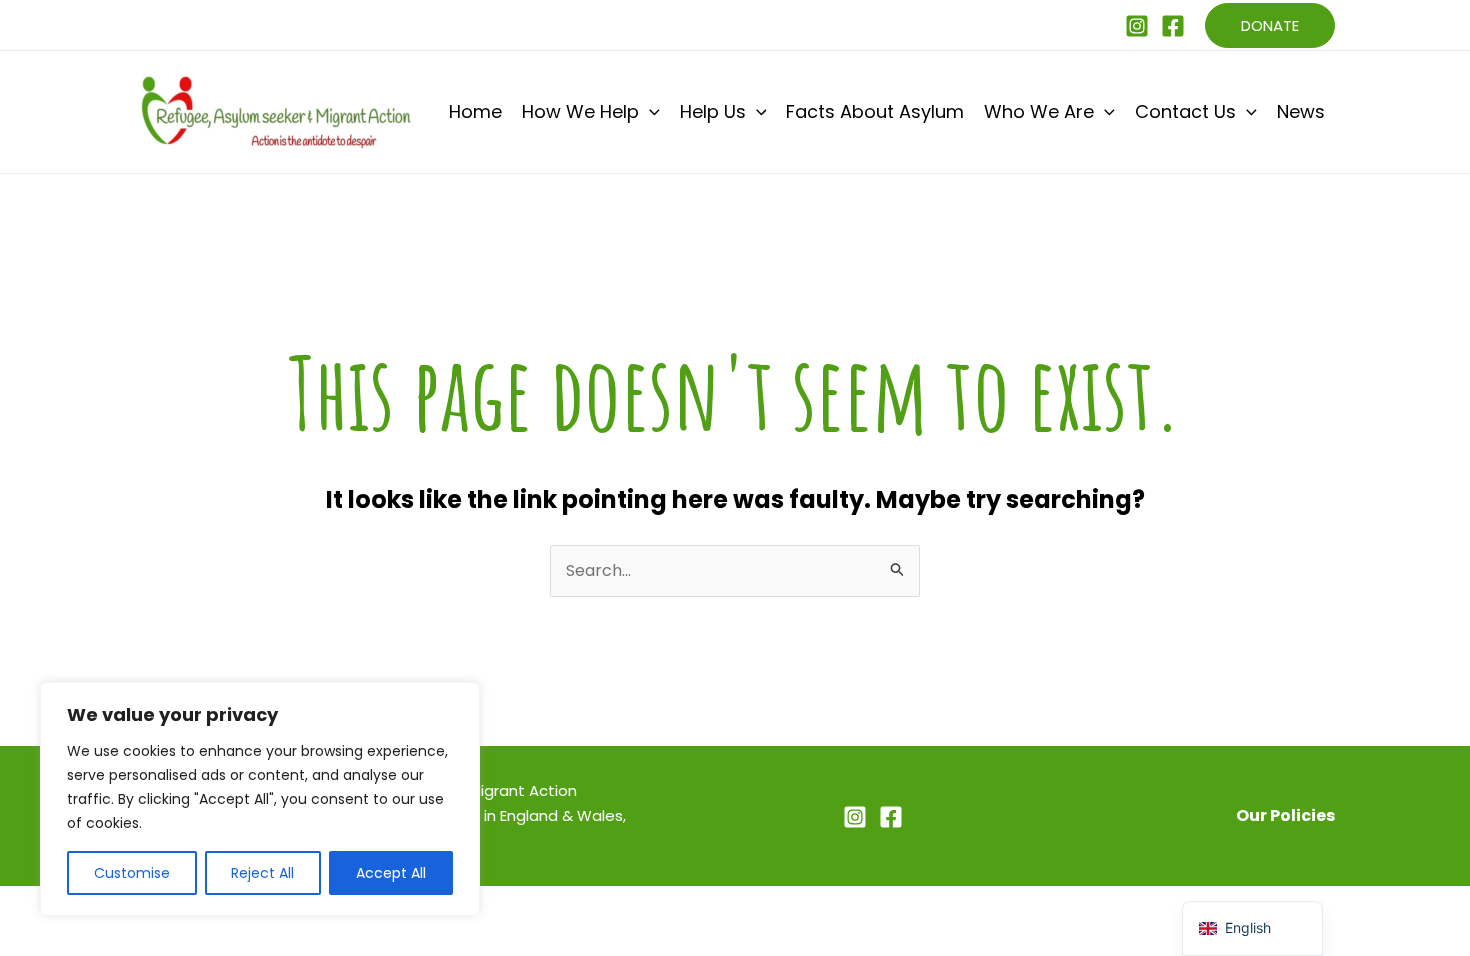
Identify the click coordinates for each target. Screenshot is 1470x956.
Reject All (262, 873)
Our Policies (1285, 815)
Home (475, 111)
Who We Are (1039, 111)
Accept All (391, 873)
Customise (132, 873)
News (1301, 111)
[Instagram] (1137, 26)
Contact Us (1185, 111)
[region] (260, 799)
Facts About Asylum (875, 111)
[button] (1270, 25)
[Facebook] (1173, 26)
